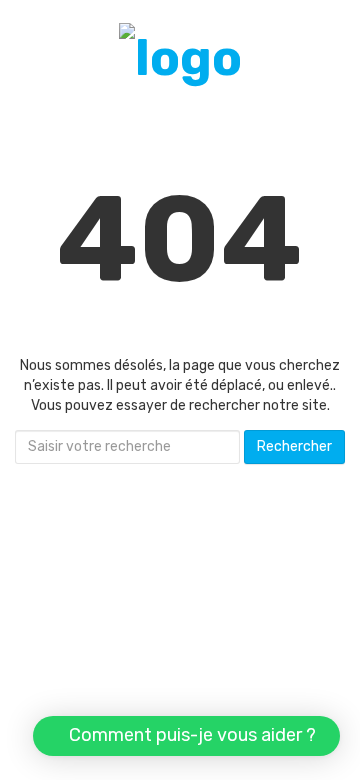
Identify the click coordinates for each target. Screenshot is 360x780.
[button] (186, 736)
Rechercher (294, 446)
